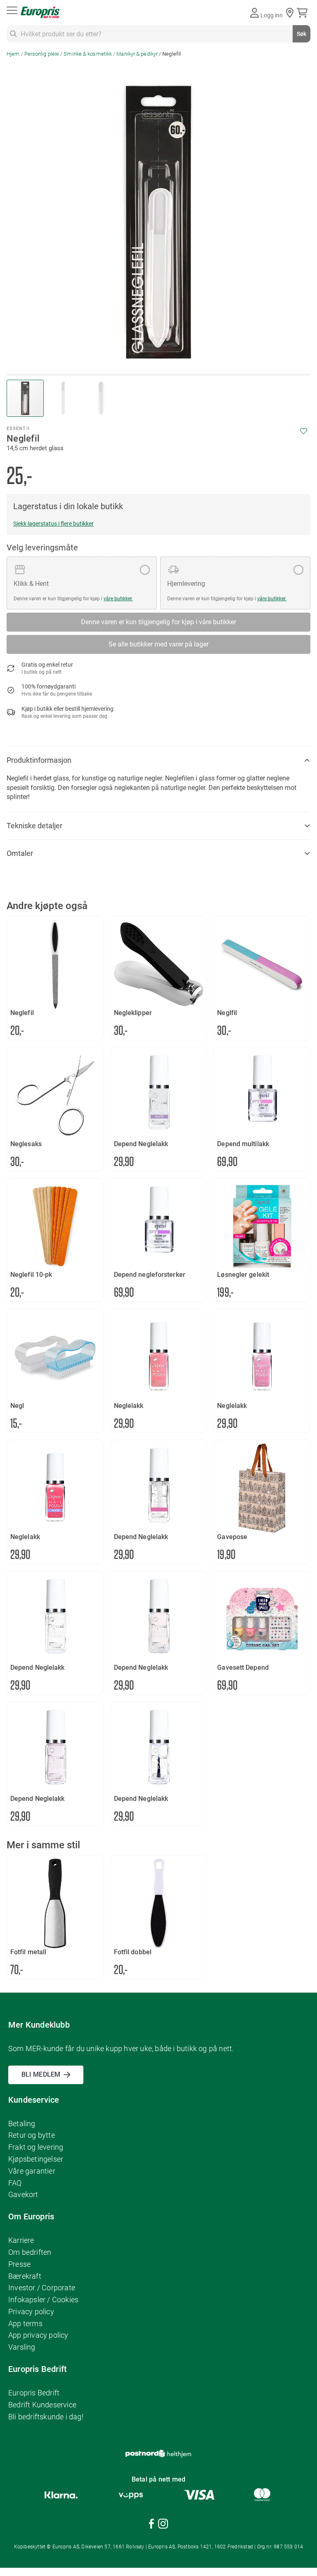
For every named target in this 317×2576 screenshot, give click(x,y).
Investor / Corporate (42, 2288)
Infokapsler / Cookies (43, 2300)
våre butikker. (118, 599)
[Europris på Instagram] (163, 2525)
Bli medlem (41, 2074)
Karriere (21, 2240)
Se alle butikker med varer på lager (158, 644)
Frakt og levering (36, 2147)
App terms (25, 2323)
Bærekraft (25, 2276)
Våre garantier (32, 2171)
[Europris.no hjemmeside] (40, 13)
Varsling (22, 2347)
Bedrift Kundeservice (42, 2405)
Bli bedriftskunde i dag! (46, 2417)
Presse (19, 2264)
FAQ (15, 2183)
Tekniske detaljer (34, 826)
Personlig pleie (42, 54)
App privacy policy (38, 2335)
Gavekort (23, 2194)
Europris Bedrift (34, 2393)
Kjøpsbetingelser (36, 2159)
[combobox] (158, 34)
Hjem (13, 54)
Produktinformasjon (39, 760)
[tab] (158, 760)
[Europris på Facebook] (151, 2525)
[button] (64, 398)
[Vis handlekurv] (304, 13)
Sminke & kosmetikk (88, 54)
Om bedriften (30, 2252)
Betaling (22, 2124)
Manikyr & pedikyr (137, 54)
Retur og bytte (32, 2135)
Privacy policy (31, 2312)
